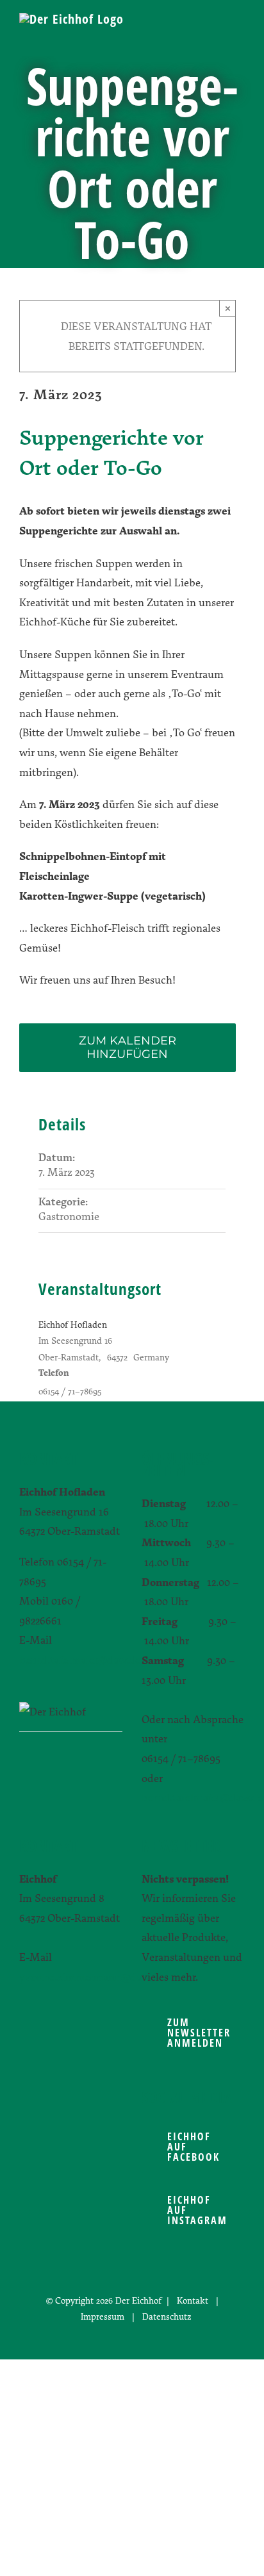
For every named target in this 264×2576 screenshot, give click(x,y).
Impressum (103, 2316)
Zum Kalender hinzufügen (128, 1048)
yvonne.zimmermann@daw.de (91, 1977)
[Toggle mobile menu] (240, 32)
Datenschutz (167, 2316)
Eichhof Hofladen (73, 1324)
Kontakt (193, 2300)
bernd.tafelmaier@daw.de (80, 1659)
